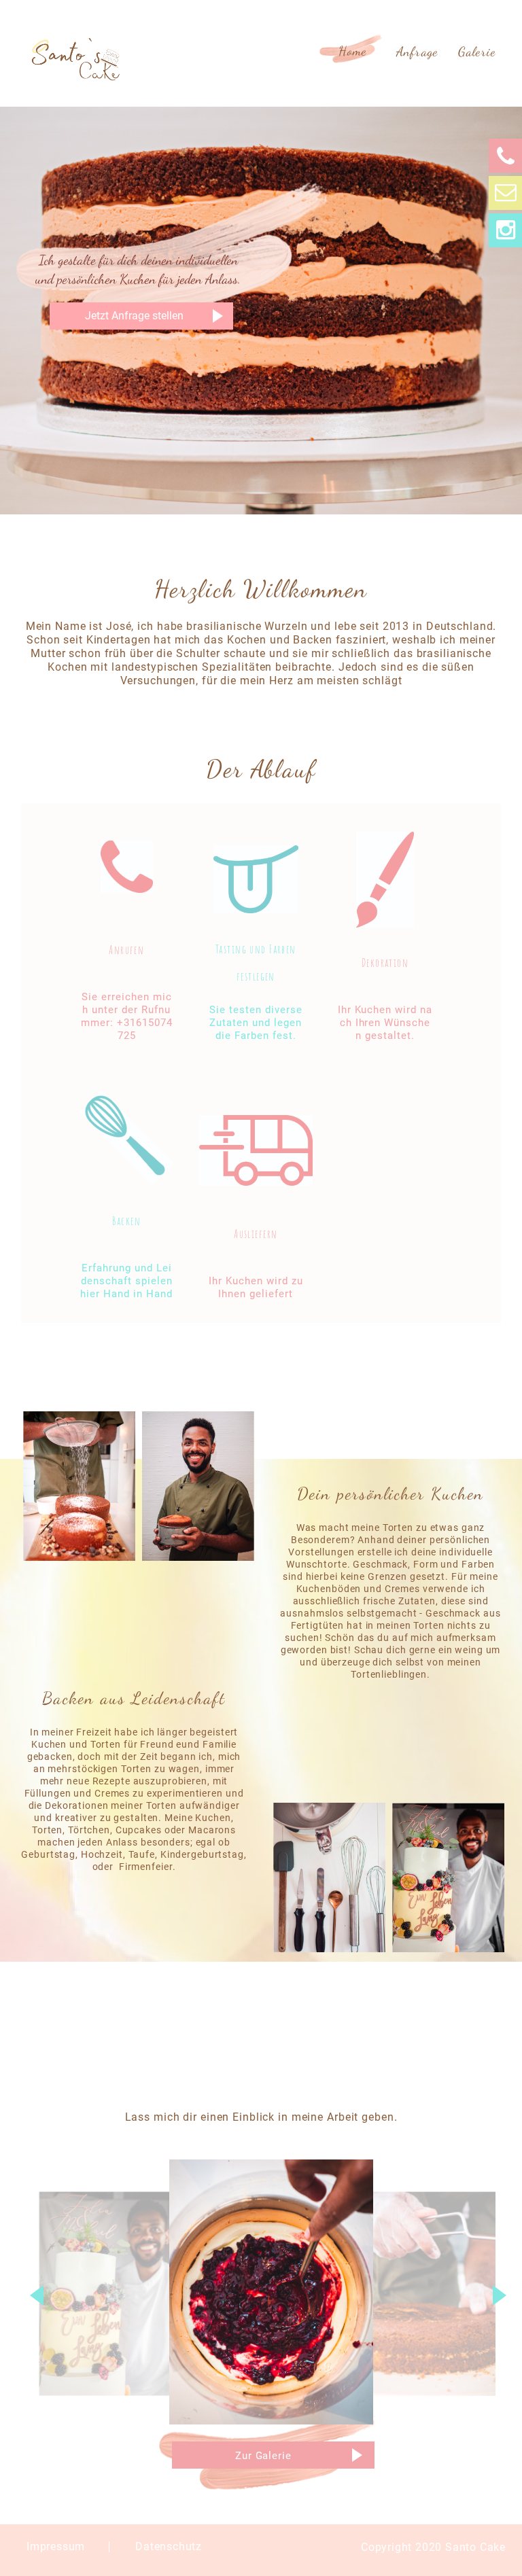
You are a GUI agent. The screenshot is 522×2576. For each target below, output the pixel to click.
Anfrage (417, 52)
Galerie (477, 52)
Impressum (56, 2546)
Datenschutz (169, 2546)
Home (353, 51)
